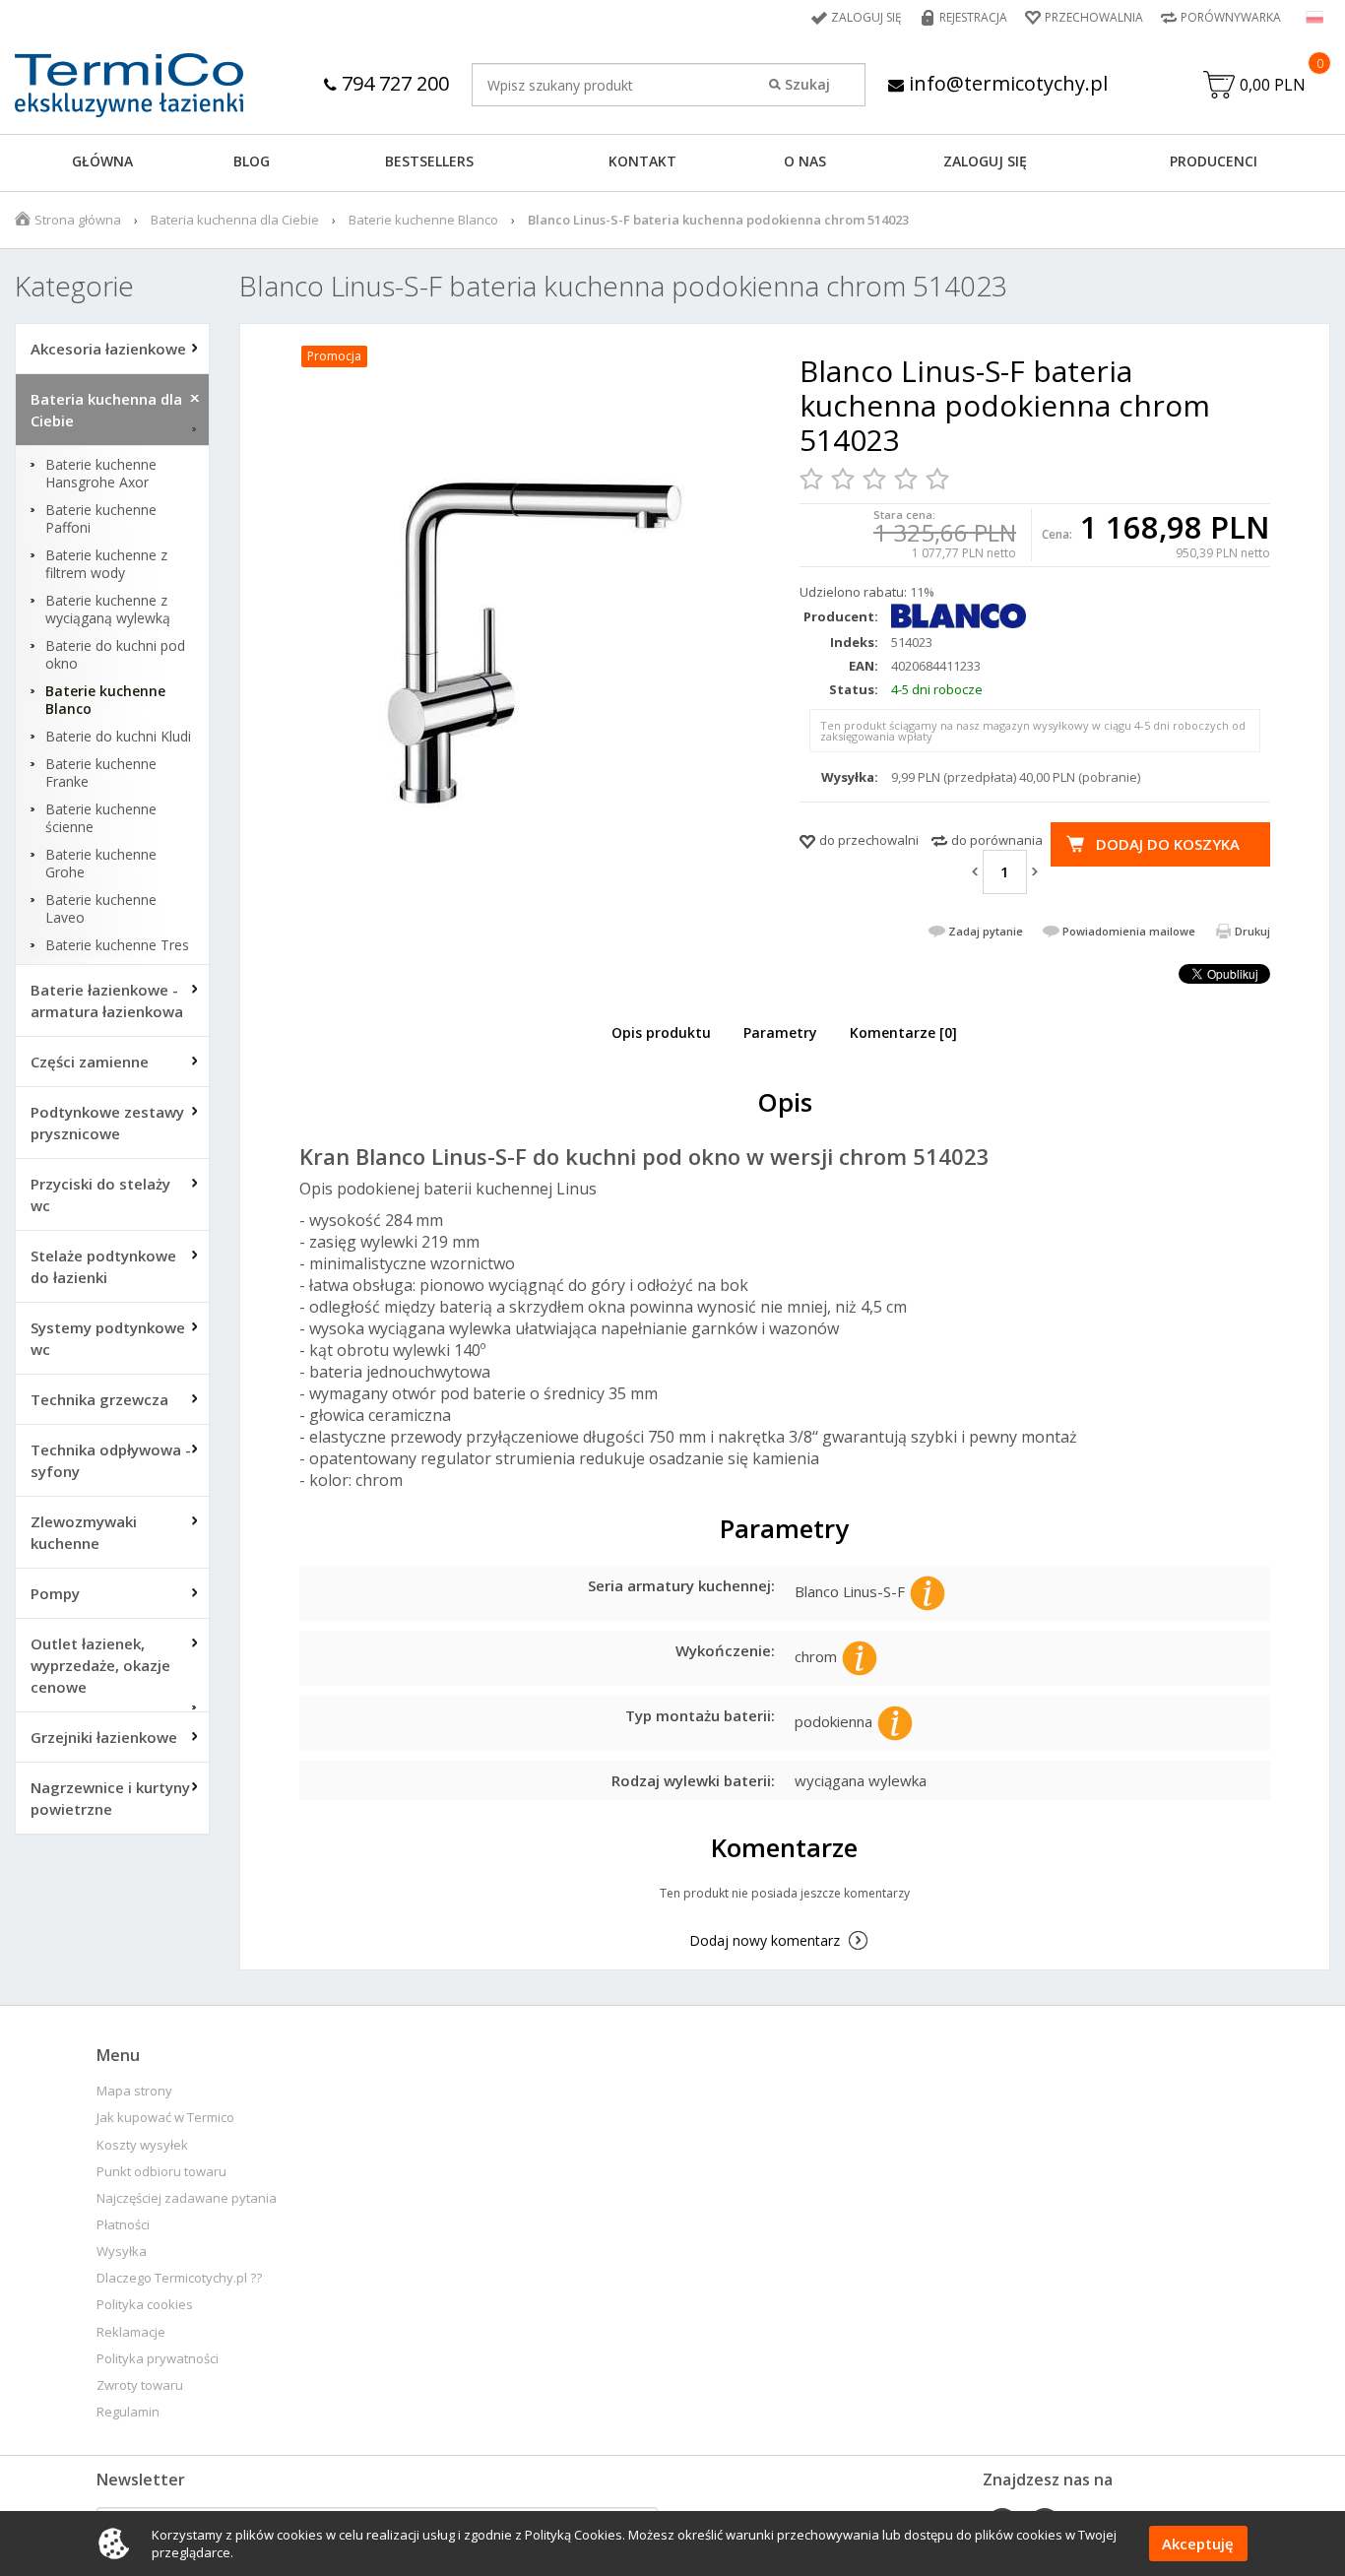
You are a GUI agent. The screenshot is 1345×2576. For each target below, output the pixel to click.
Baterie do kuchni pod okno (115, 655)
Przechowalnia (1094, 17)
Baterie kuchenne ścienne (101, 818)
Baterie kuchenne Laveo (101, 909)
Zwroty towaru (140, 2385)
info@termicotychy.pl (1006, 83)
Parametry (780, 1032)
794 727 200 (393, 83)
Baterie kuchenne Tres (117, 945)
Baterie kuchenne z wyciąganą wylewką (108, 610)
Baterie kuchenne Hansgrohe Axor (101, 474)
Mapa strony (134, 2091)
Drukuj (1252, 931)
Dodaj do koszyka (1168, 844)
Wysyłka (122, 2252)
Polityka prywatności (158, 2359)
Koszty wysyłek (142, 2145)
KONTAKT (642, 161)
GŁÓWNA (102, 161)
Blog (252, 161)
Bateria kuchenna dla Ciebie (235, 220)
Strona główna (78, 220)
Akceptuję (1198, 2544)
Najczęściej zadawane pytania (187, 2198)
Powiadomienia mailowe (1129, 931)
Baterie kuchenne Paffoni (101, 519)
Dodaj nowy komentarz (765, 1940)
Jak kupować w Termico (165, 2118)
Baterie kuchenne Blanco (423, 220)
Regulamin (128, 2412)
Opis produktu (661, 1032)
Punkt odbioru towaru (161, 2172)
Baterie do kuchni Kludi (118, 737)
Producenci (1214, 161)
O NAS (805, 161)
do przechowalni (869, 840)
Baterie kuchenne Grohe (101, 864)
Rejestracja (973, 17)
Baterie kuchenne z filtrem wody (106, 564)
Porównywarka (1231, 17)
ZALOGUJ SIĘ (985, 161)
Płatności (123, 2225)
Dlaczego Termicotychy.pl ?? (179, 2278)
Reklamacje (131, 2332)
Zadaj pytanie (986, 931)
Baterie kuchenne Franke (101, 773)
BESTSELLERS (429, 161)
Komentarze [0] (903, 1032)
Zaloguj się (866, 17)
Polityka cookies (145, 2305)
